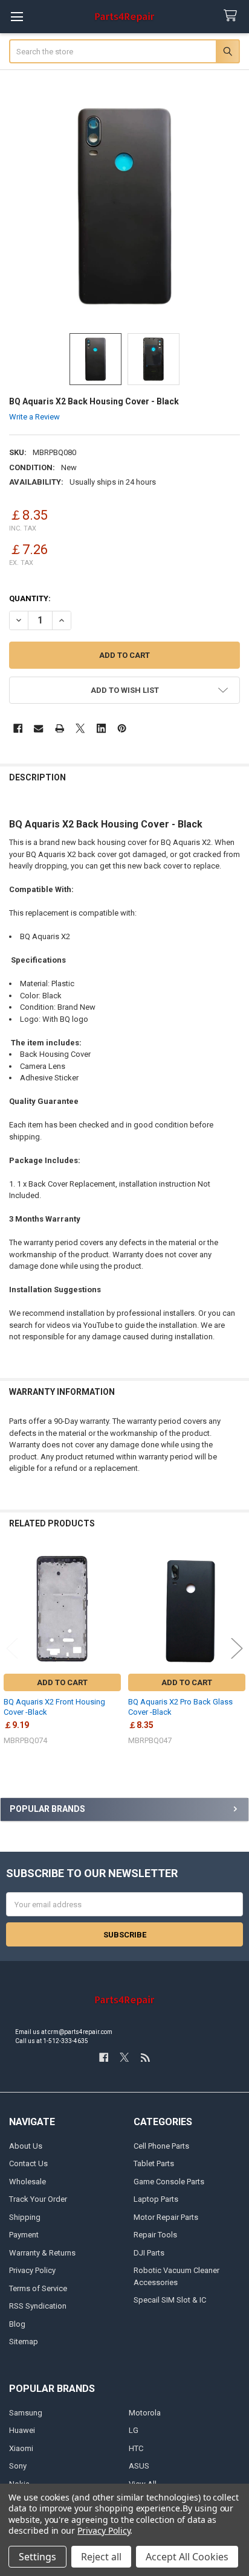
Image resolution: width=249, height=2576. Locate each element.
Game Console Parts (169, 2182)
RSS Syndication (38, 2306)
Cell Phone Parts (161, 2146)
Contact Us (28, 2163)
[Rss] (145, 2057)
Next (237, 1649)
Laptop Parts (156, 2199)
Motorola (145, 2413)
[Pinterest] (122, 728)
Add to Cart (62, 1682)
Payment (24, 2235)
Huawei (22, 2430)
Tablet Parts (154, 2163)
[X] (80, 728)
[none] (125, 206)
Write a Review (34, 417)
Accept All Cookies (187, 2557)
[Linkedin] (101, 728)
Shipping (25, 2217)
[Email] (38, 728)
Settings (37, 2557)
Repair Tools (155, 2235)
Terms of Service (38, 2288)
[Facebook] (18, 728)
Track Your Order (38, 2199)
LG (134, 2430)
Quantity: (30, 598)
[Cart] (233, 16)
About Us (26, 2146)
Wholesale (27, 2182)
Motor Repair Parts (166, 2217)
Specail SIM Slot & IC (170, 2300)
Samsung (26, 2413)
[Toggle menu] (17, 17)
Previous (12, 1649)
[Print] (60, 728)
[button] (125, 690)
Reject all (101, 2557)
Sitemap (24, 2342)
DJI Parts (149, 2253)
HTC (136, 2448)
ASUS (139, 2466)
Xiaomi (21, 2448)
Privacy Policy (32, 2270)
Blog (17, 2324)
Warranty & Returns (42, 2253)
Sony (18, 2466)
